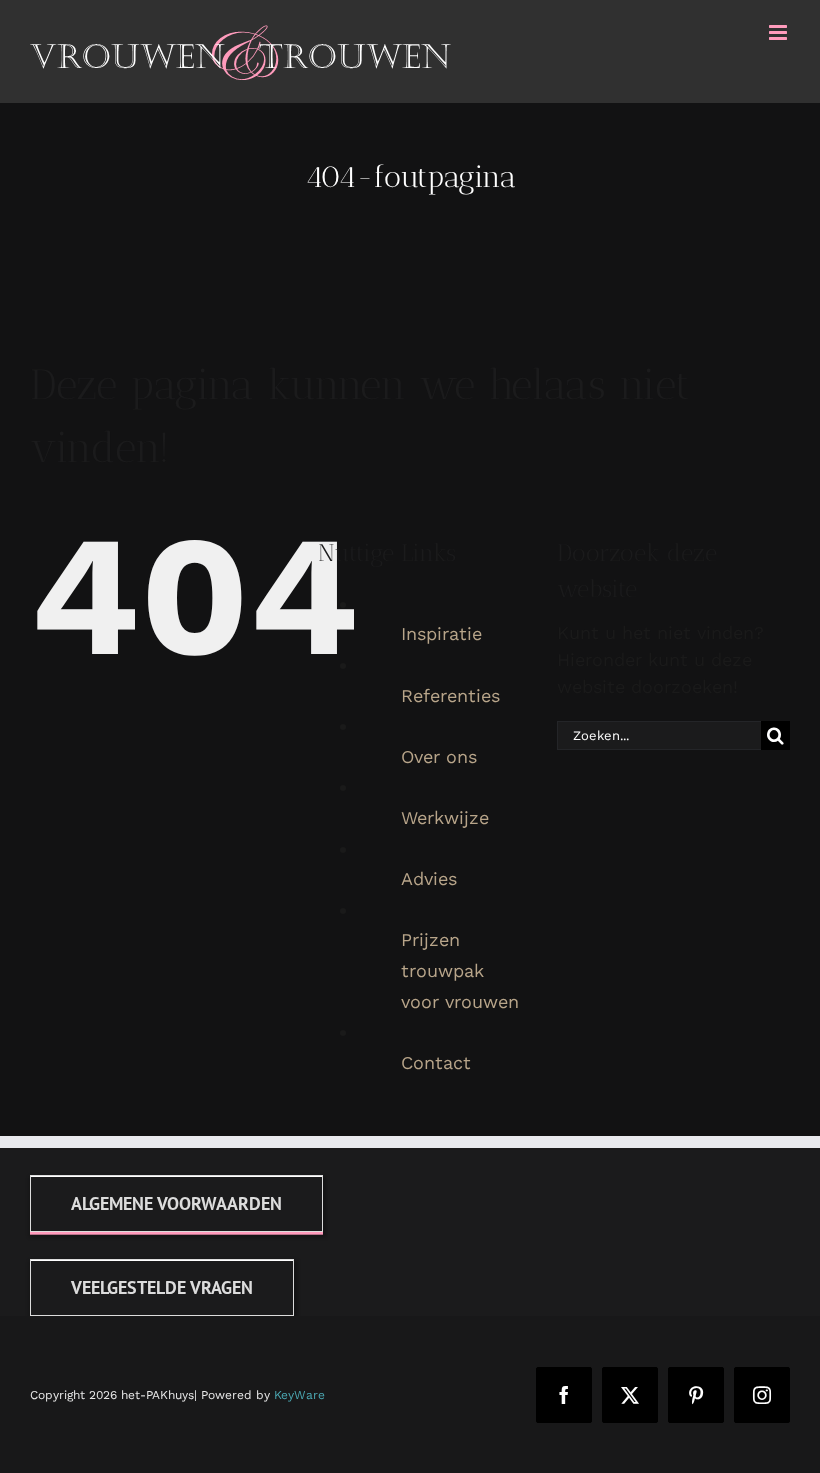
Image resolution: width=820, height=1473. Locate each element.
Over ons (439, 756)
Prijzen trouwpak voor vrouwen (460, 970)
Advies (429, 878)
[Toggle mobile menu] (779, 32)
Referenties (450, 695)
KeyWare (299, 1395)
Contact (436, 1062)
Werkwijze (445, 817)
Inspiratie (441, 633)
